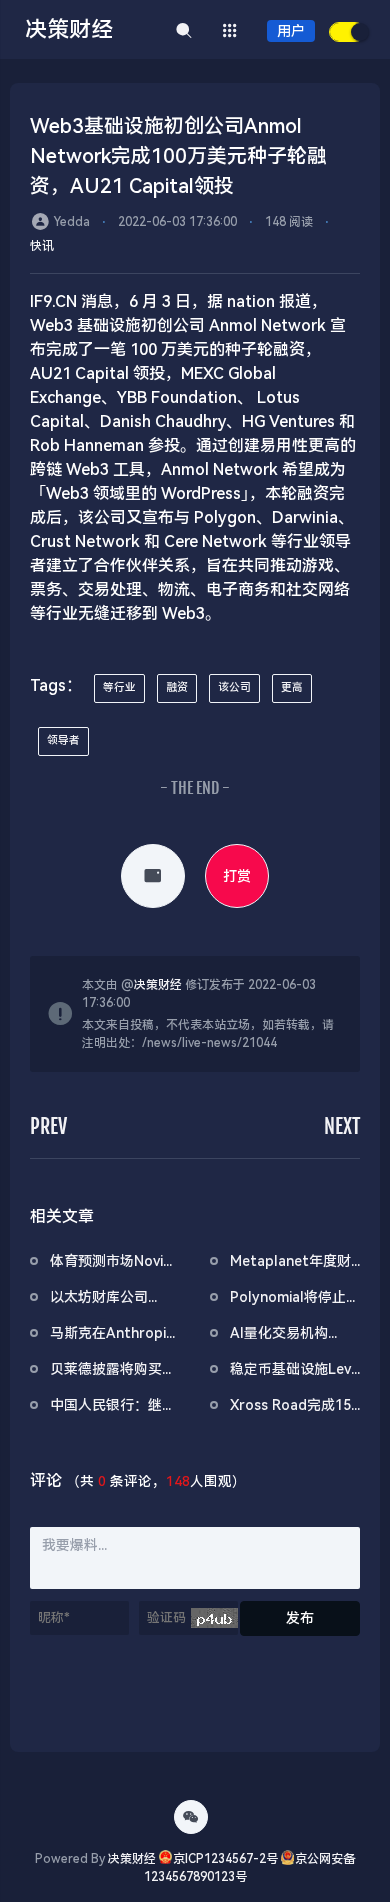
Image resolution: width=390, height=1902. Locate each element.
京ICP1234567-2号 (225, 1859)
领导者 (63, 740)
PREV (48, 1126)
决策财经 (158, 985)
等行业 (119, 687)
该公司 (234, 687)
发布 (300, 1618)
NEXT (342, 1126)
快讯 (42, 246)
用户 (291, 31)
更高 (292, 687)
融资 (177, 687)
